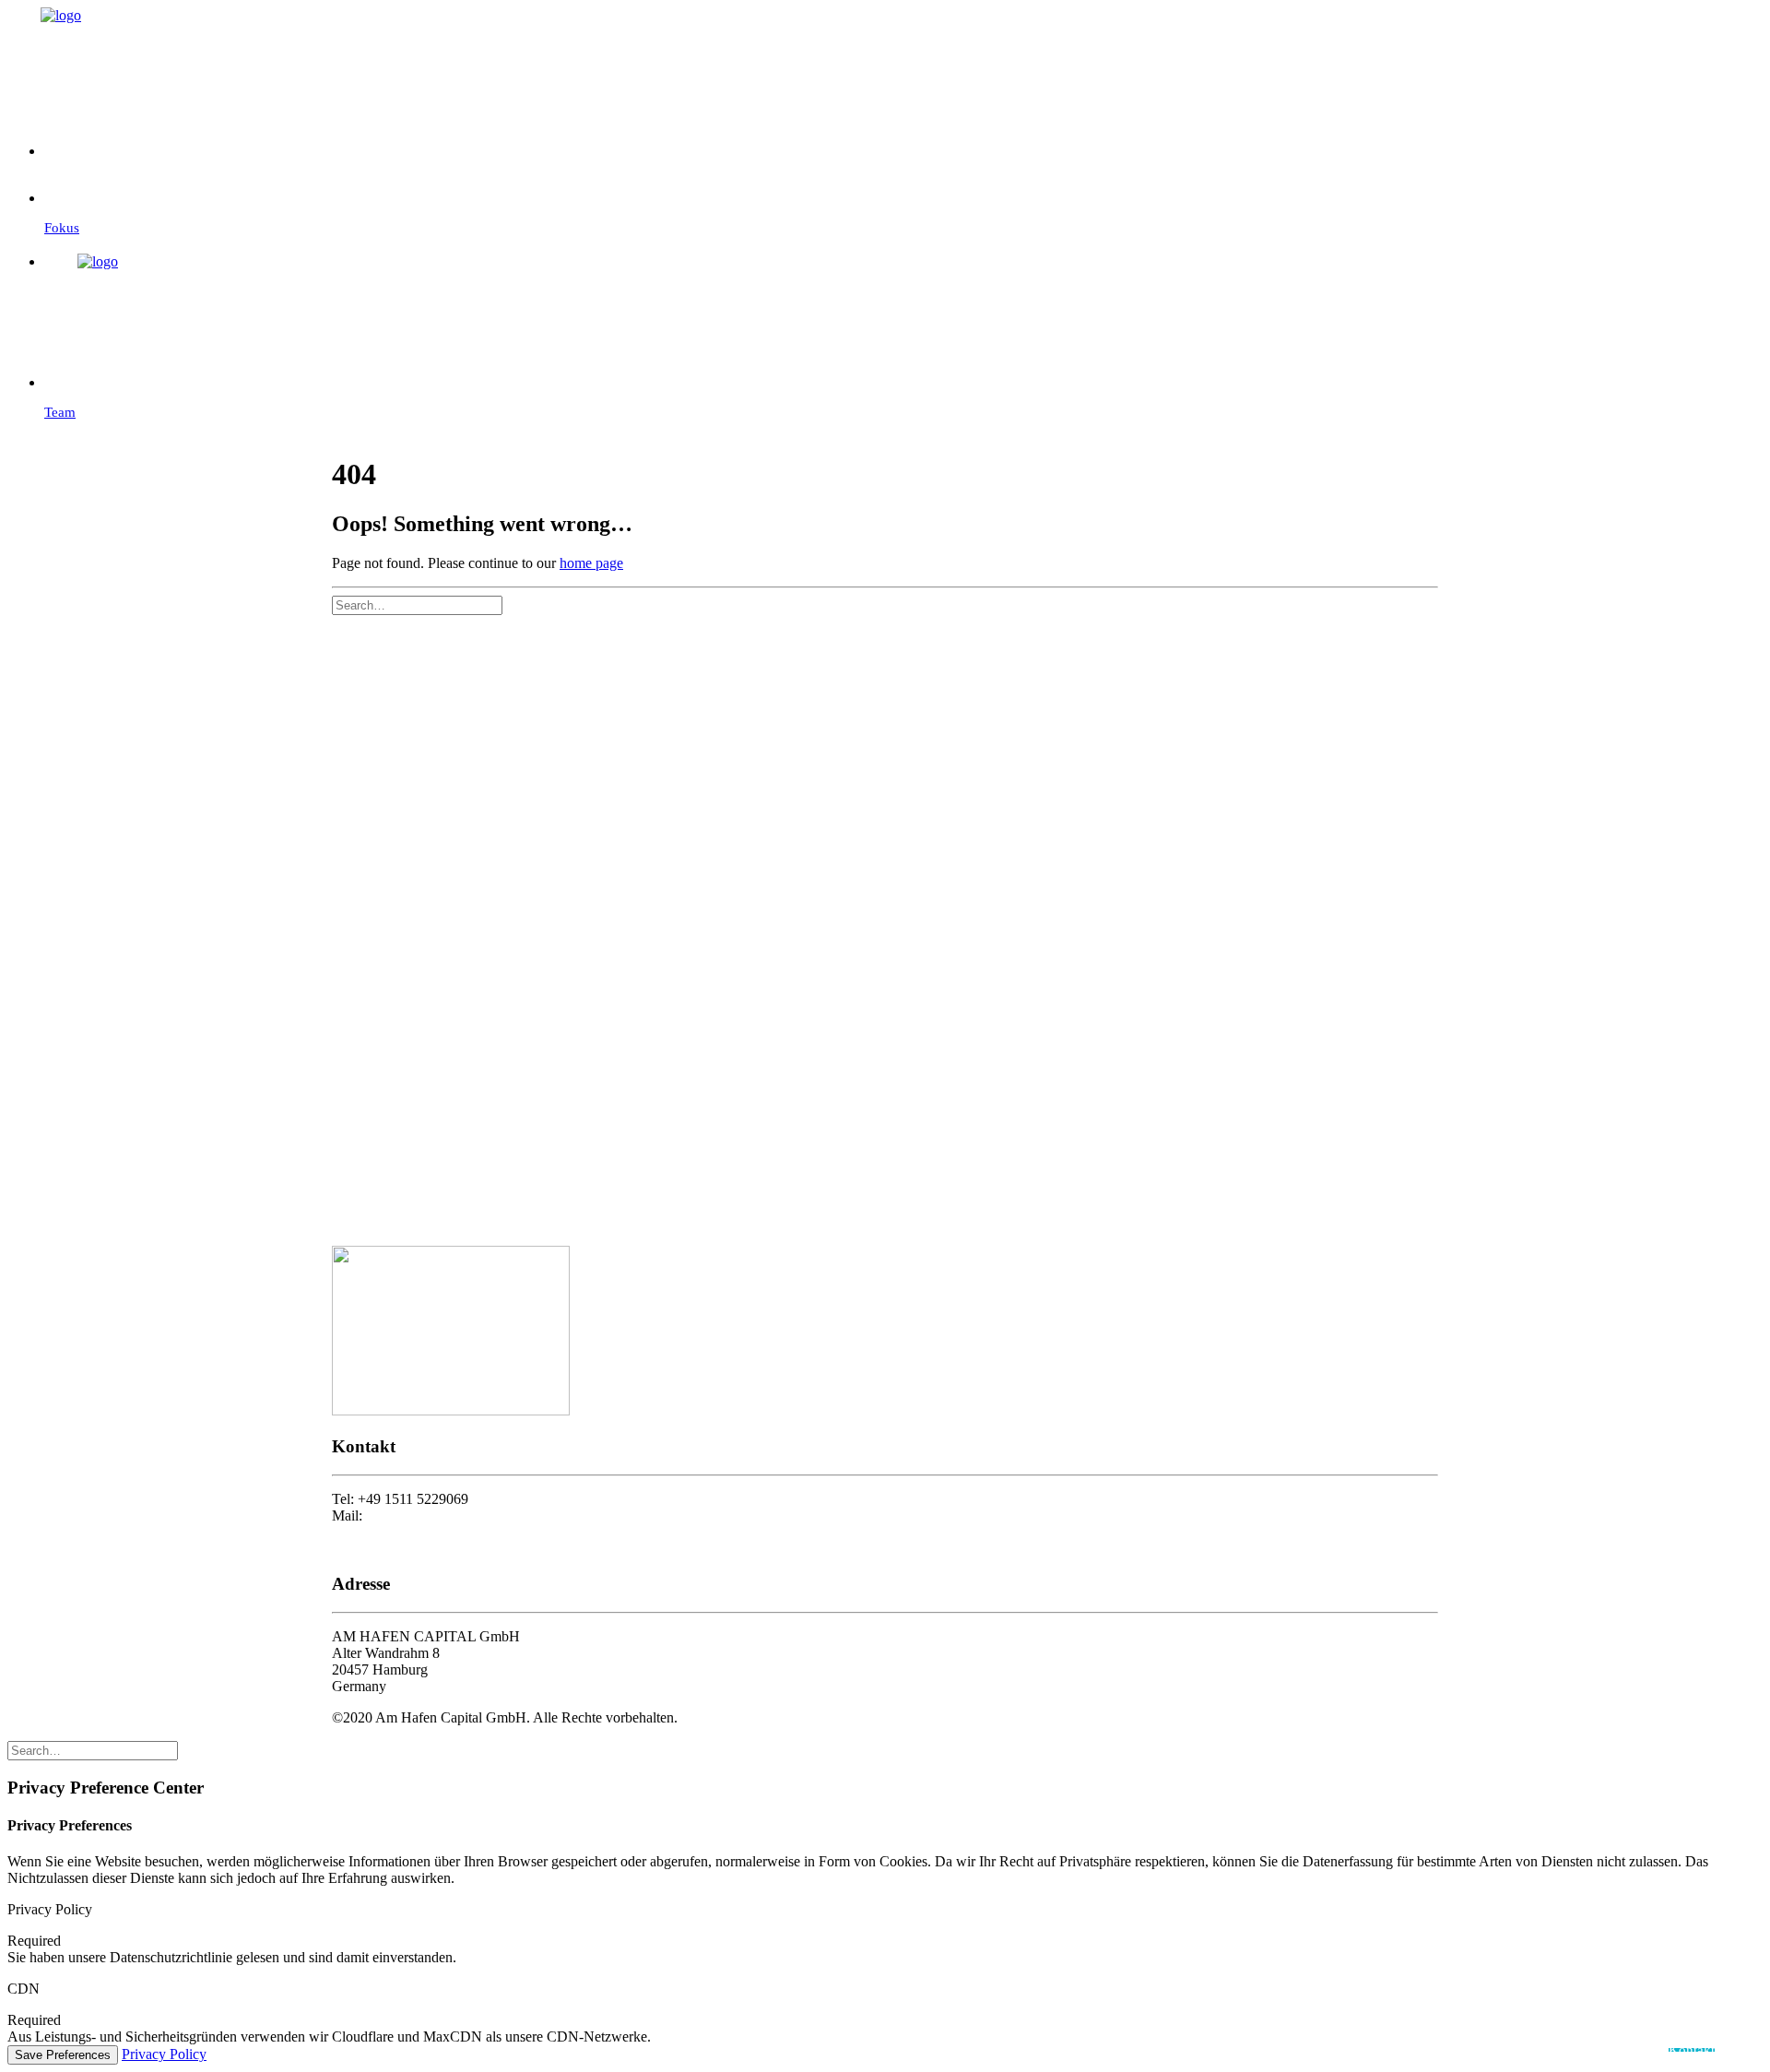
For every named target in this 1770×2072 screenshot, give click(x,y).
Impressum (364, 1532)
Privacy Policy (164, 2054)
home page (591, 563)
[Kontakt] (903, 140)
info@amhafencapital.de (437, 1516)
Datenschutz (368, 1549)
